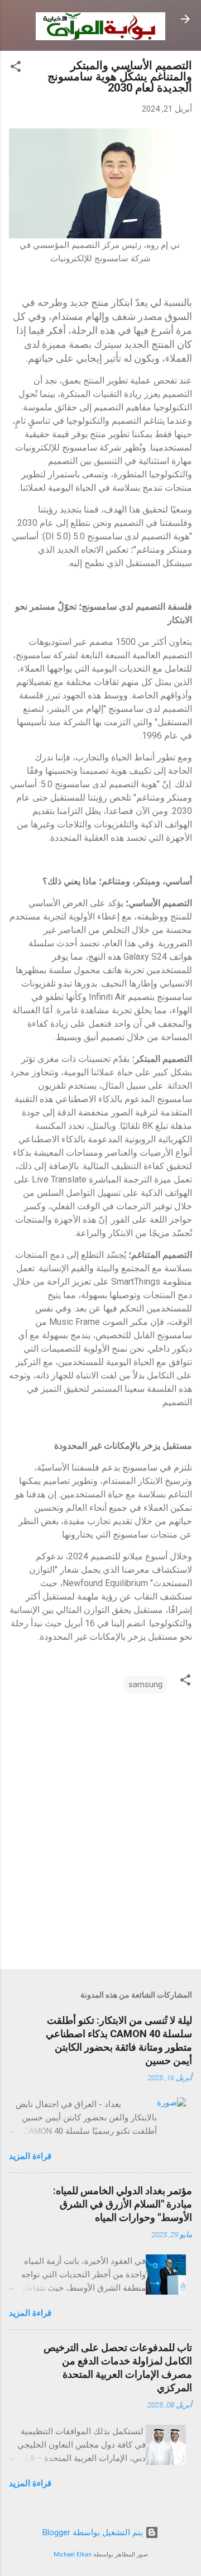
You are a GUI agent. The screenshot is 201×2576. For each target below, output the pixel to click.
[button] (16, 68)
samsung (145, 1684)
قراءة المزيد (30, 2156)
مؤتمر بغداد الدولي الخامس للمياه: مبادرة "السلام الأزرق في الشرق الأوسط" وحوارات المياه (123, 2204)
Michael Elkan (73, 2555)
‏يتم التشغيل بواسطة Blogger (94, 2532)
